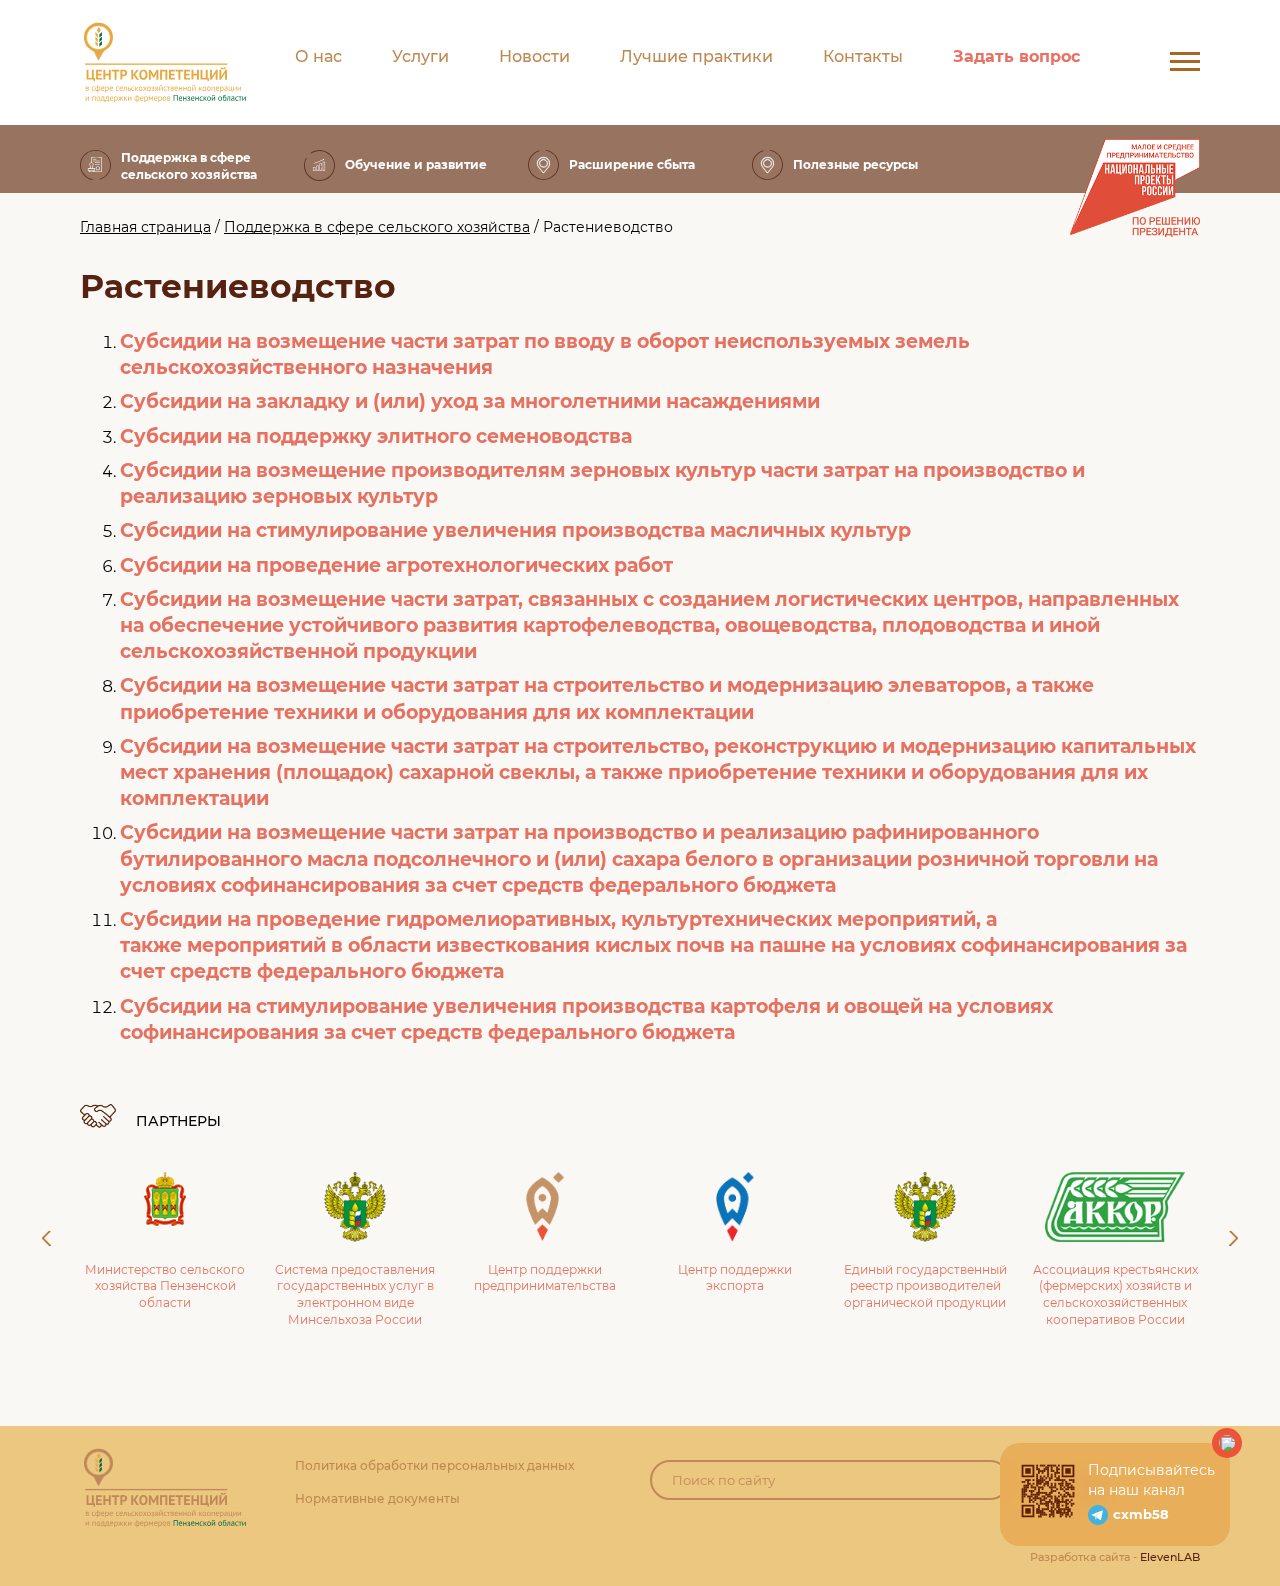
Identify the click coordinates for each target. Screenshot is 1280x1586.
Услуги (420, 56)
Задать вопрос (1016, 56)
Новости (534, 56)
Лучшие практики (696, 56)
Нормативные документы (377, 1498)
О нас (318, 56)
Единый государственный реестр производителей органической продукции (925, 1286)
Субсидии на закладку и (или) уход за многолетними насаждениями (470, 401)
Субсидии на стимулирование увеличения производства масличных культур (515, 530)
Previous (46, 1238)
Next (1233, 1238)
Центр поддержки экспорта (735, 1278)
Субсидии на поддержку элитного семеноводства (376, 436)
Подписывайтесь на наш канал (1151, 1480)
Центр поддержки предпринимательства (545, 1278)
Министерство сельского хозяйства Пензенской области (165, 1286)
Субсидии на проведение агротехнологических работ (396, 565)
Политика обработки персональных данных (434, 1465)
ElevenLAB (1170, 1557)
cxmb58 (1141, 1514)
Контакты (863, 56)
